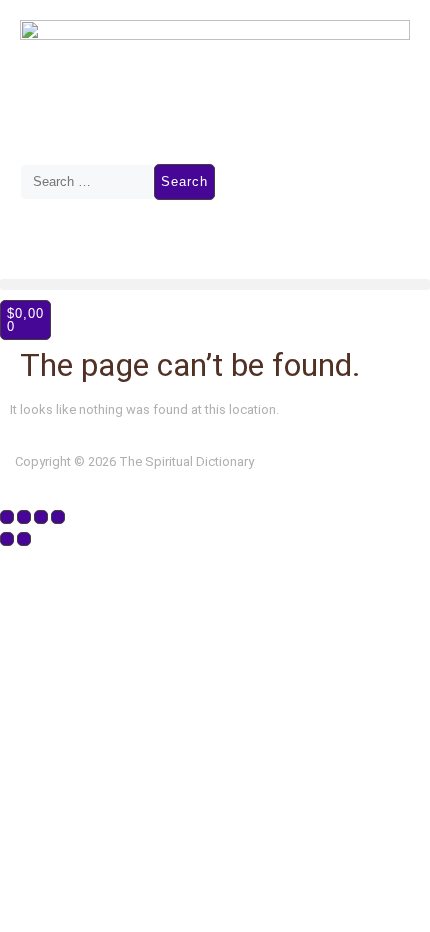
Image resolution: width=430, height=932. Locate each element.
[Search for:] (87, 182)
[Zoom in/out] (7, 517)
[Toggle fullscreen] (24, 517)
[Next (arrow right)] (24, 539)
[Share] (41, 517)
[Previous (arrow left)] (7, 539)
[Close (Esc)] (58, 517)
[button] (215, 284)
